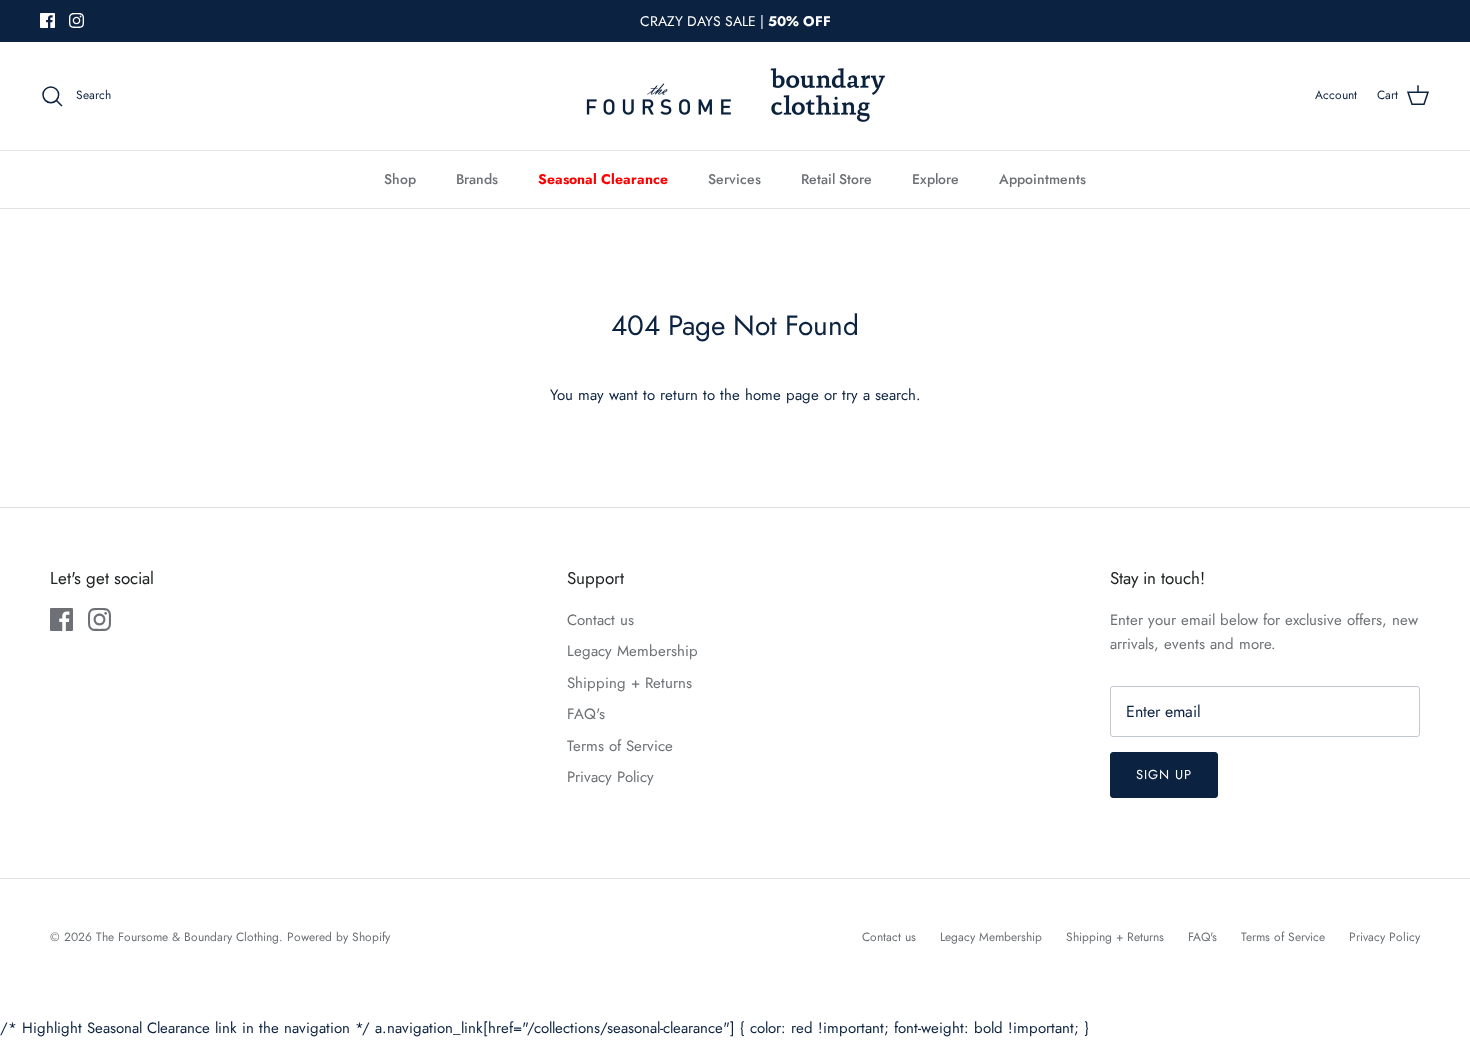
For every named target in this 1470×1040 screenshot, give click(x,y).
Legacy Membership (632, 651)
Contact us (600, 620)
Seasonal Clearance (603, 179)
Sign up (1164, 774)
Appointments (1042, 179)
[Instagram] (76, 20)
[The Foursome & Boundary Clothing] (735, 96)
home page (782, 395)
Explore (935, 179)
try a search (879, 395)
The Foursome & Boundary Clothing (187, 937)
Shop (400, 179)
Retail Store (836, 179)
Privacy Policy (610, 777)
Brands (477, 179)
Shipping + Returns (629, 683)
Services (734, 179)
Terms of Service (620, 746)
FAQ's (586, 714)
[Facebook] (47, 20)
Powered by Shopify (338, 937)
